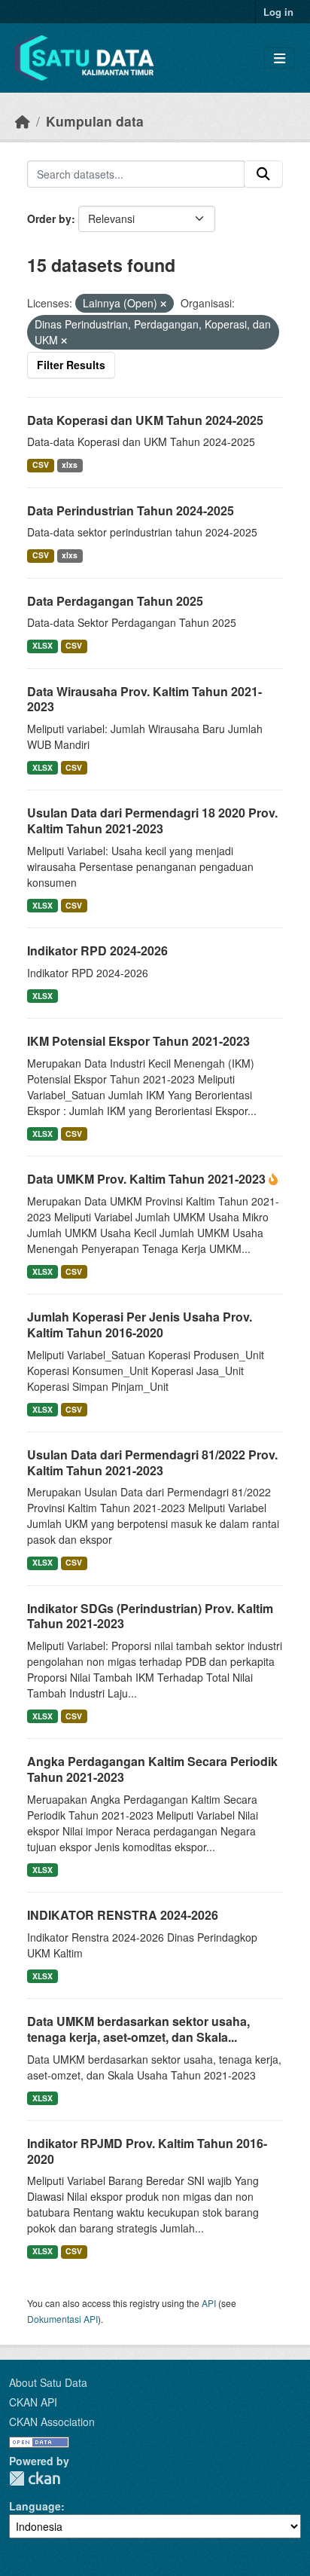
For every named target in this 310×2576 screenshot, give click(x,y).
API (209, 2303)
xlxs (70, 464)
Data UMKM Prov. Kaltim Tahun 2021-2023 (148, 1179)
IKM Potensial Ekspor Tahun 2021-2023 (138, 1041)
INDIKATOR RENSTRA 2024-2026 (123, 1915)
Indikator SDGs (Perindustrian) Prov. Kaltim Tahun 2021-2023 (150, 1616)
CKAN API (33, 2402)
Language (35, 2506)
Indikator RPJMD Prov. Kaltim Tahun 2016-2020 (147, 2151)
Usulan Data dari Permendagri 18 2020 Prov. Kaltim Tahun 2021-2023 (152, 820)
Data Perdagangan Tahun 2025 (115, 601)
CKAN (35, 2478)
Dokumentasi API (62, 2319)
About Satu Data (48, 2382)
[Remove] (163, 304)
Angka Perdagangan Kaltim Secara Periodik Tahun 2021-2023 (152, 1769)
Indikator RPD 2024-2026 (97, 950)
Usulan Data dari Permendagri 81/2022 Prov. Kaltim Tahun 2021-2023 (152, 1462)
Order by (49, 218)
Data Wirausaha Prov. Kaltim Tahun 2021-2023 (144, 699)
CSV (41, 464)
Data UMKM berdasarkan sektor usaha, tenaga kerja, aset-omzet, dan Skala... (138, 2029)
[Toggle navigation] (280, 58)
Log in (278, 12)
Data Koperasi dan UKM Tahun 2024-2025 (145, 420)
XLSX (43, 645)
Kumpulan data (95, 121)
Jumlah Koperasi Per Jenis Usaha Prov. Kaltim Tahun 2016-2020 (140, 1325)
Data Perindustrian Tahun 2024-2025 (131, 510)
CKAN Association (52, 2422)
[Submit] (263, 174)
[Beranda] (23, 121)
